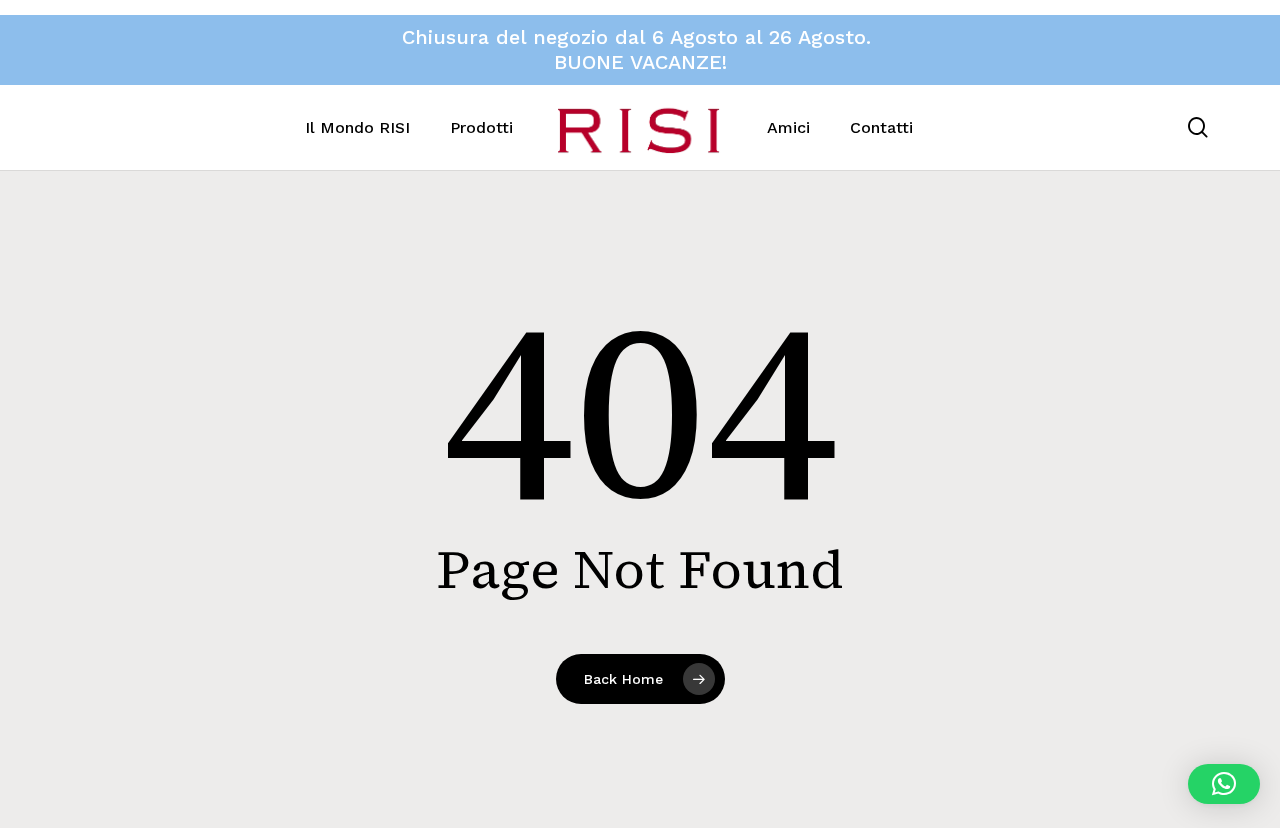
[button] (1224, 784)
